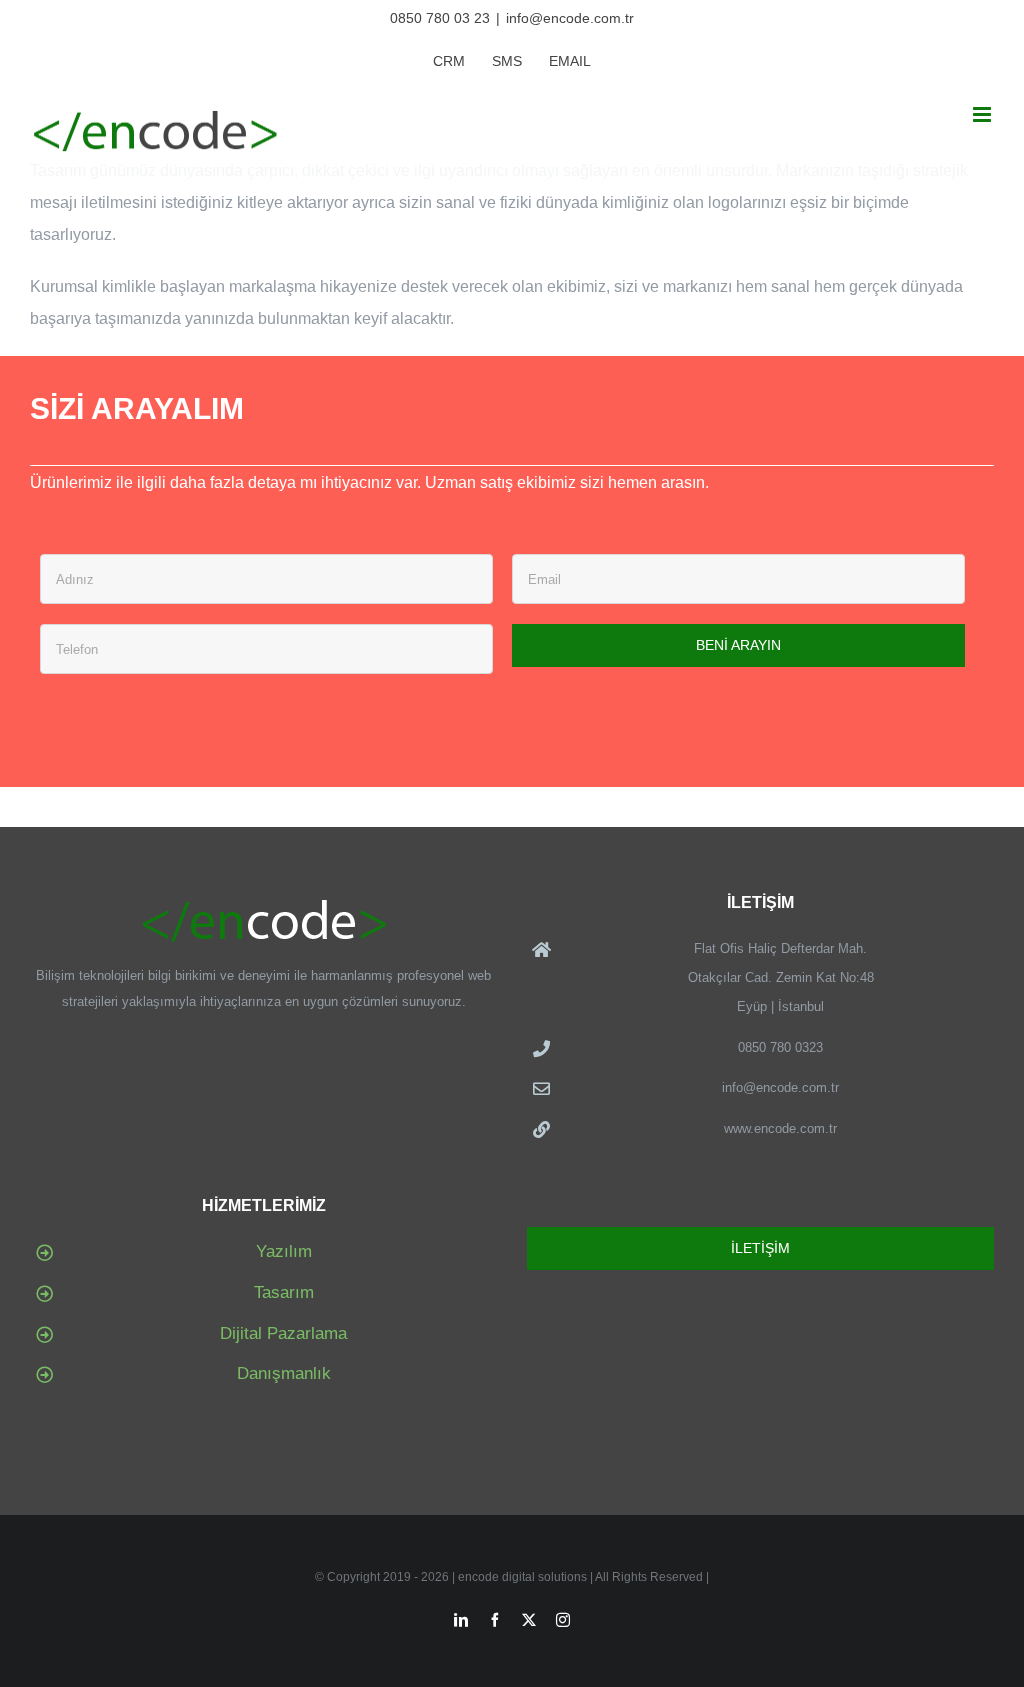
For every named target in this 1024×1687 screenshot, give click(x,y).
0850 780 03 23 (440, 18)
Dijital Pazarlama (283, 1333)
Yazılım (284, 1251)
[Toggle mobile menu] (983, 114)
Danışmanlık (284, 1373)
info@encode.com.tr (570, 18)
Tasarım (284, 1292)
